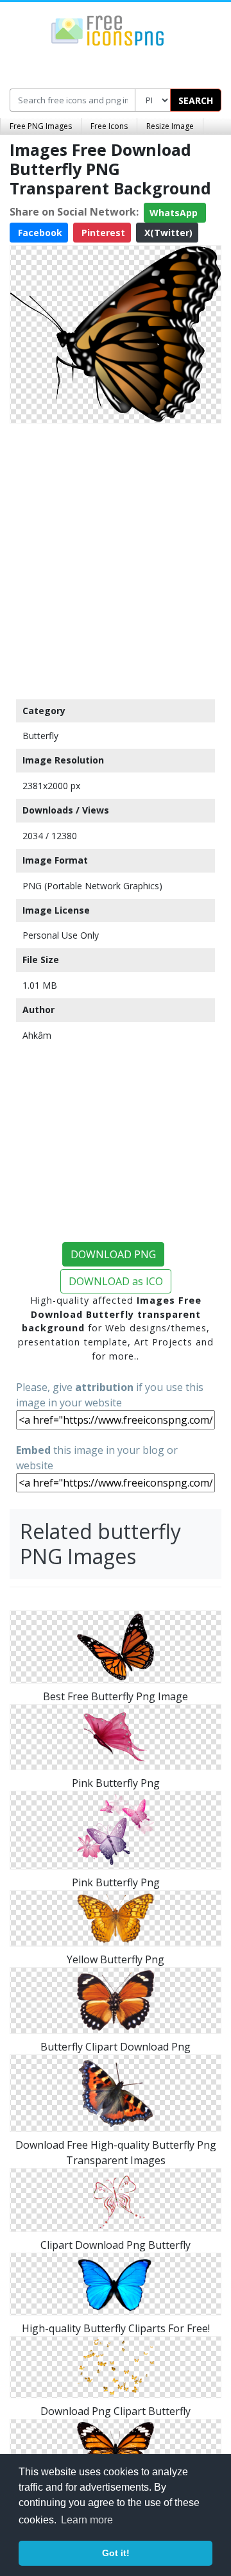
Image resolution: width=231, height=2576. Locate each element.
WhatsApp (175, 213)
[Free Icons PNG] (108, 30)
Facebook (39, 233)
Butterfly (40, 736)
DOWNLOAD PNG (113, 1254)
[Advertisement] (116, 558)
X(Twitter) (167, 233)
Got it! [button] (116, 2553)
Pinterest (102, 233)
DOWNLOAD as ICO (116, 1281)
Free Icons (109, 126)
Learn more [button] (87, 2520)
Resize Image (170, 126)
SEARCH (196, 100)
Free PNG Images (41, 126)
